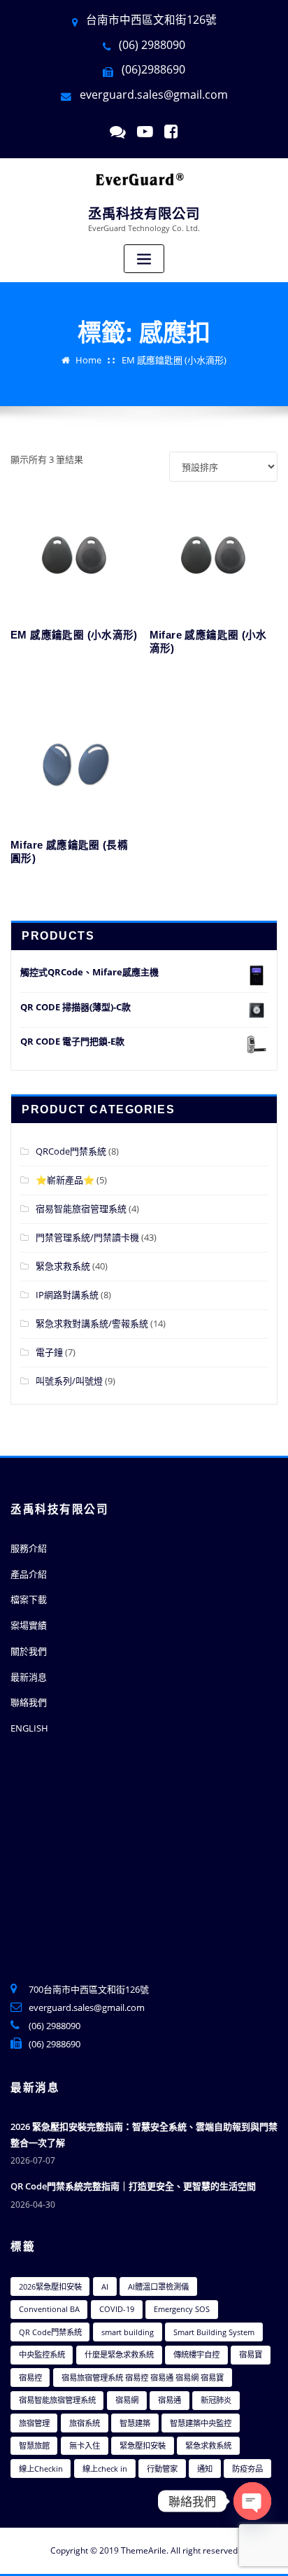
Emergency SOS (182, 2309)
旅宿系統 (85, 2423)
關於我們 (29, 1651)
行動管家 (162, 2469)
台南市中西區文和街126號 (151, 20)
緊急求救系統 (63, 1266)
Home (88, 360)
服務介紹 (29, 1548)
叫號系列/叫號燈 (69, 1381)
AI (105, 2286)
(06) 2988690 (55, 2044)
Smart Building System (214, 2332)
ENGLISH (29, 1728)
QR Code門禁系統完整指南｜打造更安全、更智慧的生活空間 (133, 2186)
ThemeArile (144, 2550)
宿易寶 (251, 2354)
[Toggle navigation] (144, 259)
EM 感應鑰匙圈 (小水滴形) (174, 360)
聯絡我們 (29, 1702)
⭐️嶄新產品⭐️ (65, 1180)
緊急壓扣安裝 (143, 2445)
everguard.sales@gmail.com (154, 95)
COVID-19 (117, 2309)
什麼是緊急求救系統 (119, 2354)
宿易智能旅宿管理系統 (81, 1209)
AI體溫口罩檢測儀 (158, 2286)
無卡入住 (85, 2445)
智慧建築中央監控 (201, 2423)
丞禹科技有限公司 (144, 214)
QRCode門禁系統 (71, 1151)
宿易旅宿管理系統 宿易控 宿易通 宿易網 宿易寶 (143, 2377)
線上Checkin (41, 2469)
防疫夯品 (247, 2469)
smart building (128, 2332)
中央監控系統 (42, 2354)
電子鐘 (49, 1352)
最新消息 (29, 1677)
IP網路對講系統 (67, 1295)
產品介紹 (29, 1574)
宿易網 (127, 2400)
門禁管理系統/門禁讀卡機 (87, 1237)
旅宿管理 (34, 2423)
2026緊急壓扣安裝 (50, 2286)
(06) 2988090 (55, 2026)
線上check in (105, 2469)
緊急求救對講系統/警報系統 (92, 1323)
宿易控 (30, 2377)
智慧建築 (135, 2423)
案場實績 (29, 1625)
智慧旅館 (34, 2445)
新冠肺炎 (216, 2400)
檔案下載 (29, 1599)
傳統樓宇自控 (196, 2354)
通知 (205, 2469)
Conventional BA (49, 2309)
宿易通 (170, 2400)
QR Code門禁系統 (50, 2332)
